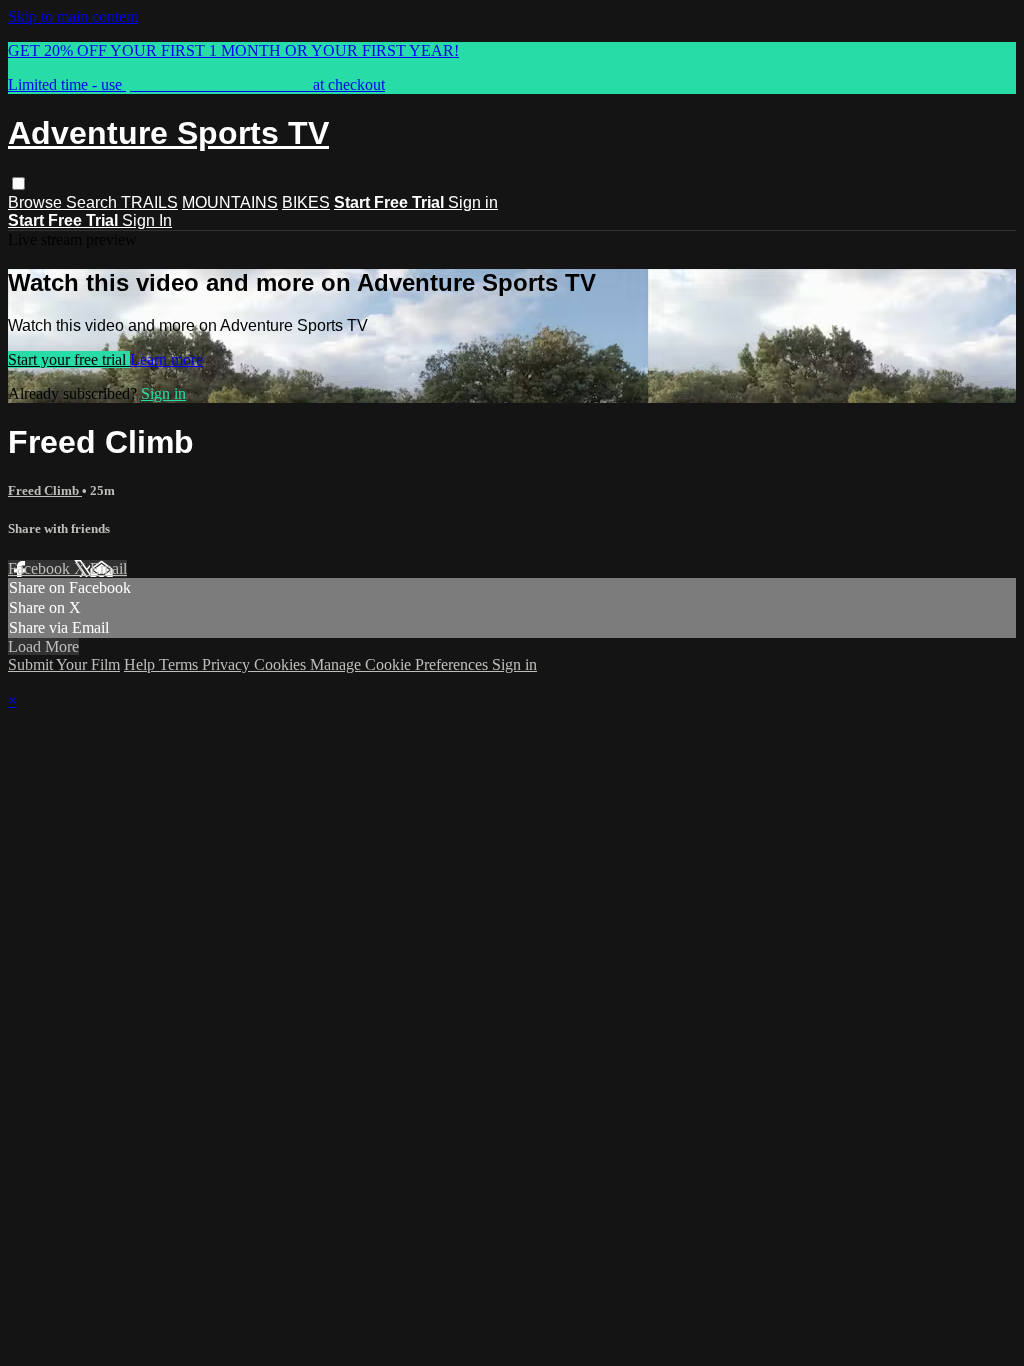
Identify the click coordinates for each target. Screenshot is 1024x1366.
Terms (180, 664)
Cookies (282, 664)
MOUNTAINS (230, 202)
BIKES (306, 202)
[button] (18, 183)
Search (93, 202)
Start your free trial (69, 359)
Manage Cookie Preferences (401, 664)
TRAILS (149, 202)
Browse (37, 202)
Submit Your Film (64, 664)
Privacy (228, 664)
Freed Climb (45, 490)
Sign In (147, 220)
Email (108, 568)
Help (141, 664)
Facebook (41, 568)
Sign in (473, 202)
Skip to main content (73, 16)
